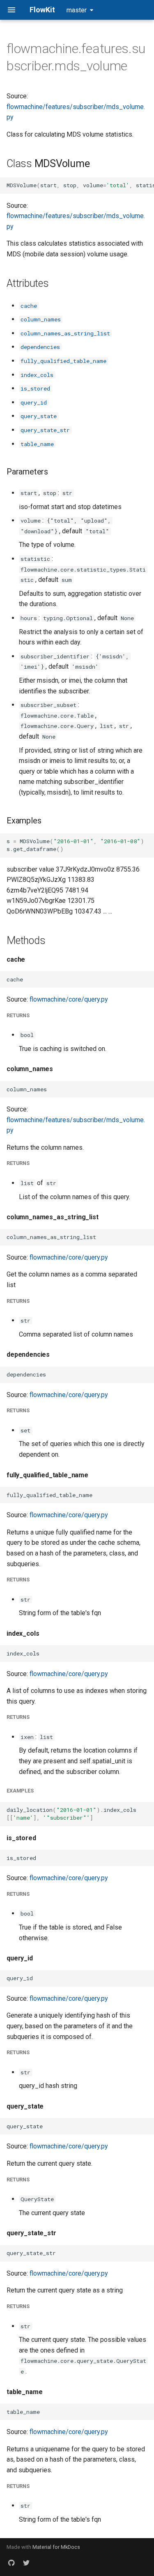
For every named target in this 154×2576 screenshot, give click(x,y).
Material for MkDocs (56, 2547)
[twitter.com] (26, 2563)
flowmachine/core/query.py (69, 999)
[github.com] (11, 2563)
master (77, 10)
